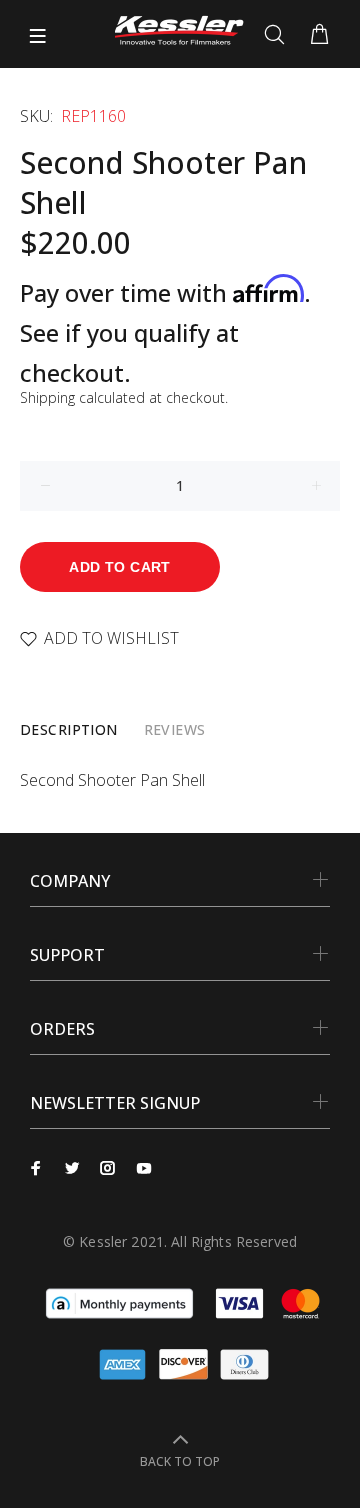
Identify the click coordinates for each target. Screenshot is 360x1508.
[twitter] (72, 1168)
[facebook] (36, 1168)
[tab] (69, 730)
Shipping (47, 397)
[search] (278, 35)
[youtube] (144, 1168)
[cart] (319, 35)
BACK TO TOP (180, 1461)
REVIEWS (175, 729)
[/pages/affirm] (119, 1302)
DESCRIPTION (69, 729)
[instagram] (108, 1168)
